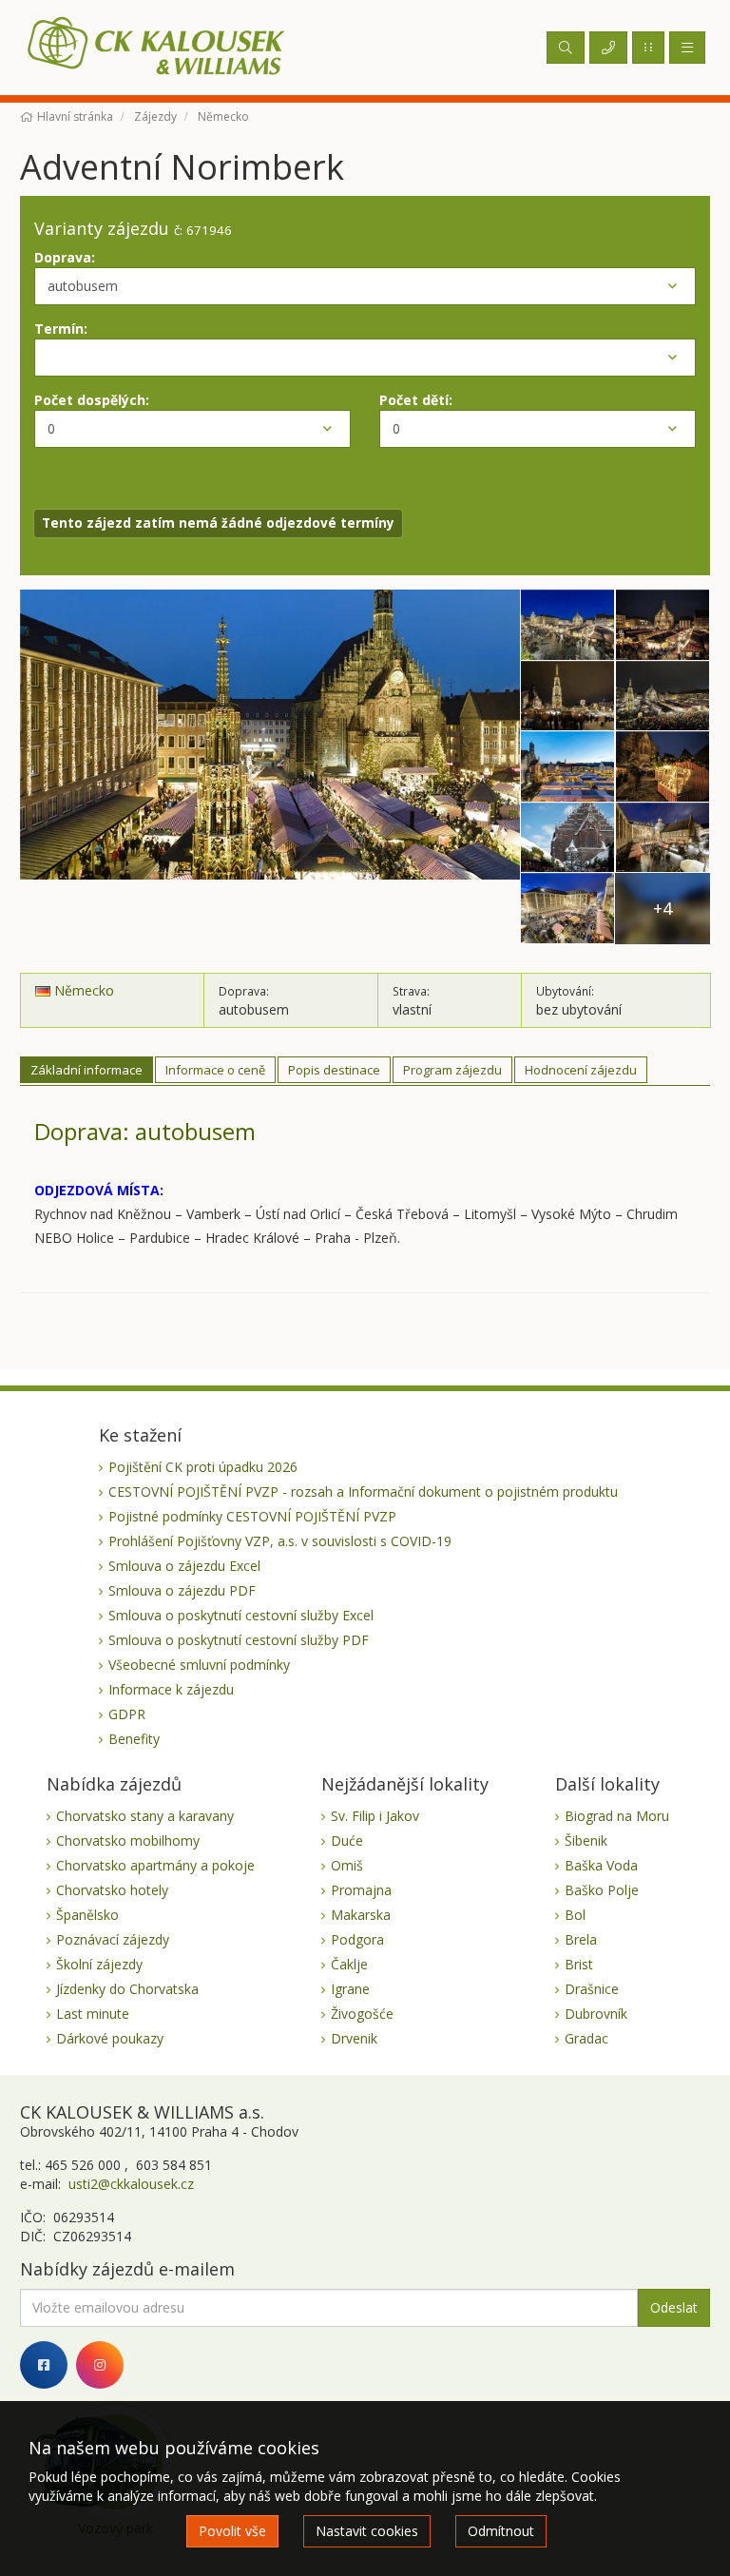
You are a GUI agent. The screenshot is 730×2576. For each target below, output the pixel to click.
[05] (663, 697)
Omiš (347, 1865)
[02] (567, 625)
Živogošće (362, 2014)
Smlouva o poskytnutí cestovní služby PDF (239, 1640)
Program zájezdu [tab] (452, 1070)
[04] (567, 697)
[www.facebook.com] (44, 2365)
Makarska (361, 1915)
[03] (663, 625)
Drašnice (592, 1989)
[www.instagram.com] (100, 2365)
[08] (567, 838)
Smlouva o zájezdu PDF (182, 1590)
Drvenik (354, 2038)
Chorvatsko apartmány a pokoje (155, 1865)
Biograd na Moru (617, 1816)
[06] (567, 767)
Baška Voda (601, 1865)
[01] (270, 766)
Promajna (361, 1890)
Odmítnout (501, 2531)
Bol (575, 1915)
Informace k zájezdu (171, 1689)
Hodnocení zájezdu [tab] (581, 1070)
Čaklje (349, 1964)
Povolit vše (232, 2531)
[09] (663, 838)
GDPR (127, 1714)
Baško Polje (602, 1890)
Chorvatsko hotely (112, 1890)
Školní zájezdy (99, 1964)
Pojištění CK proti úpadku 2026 (203, 1467)
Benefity (134, 1739)
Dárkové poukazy (110, 2038)
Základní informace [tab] (86, 1070)
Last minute (93, 2014)
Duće (347, 1840)
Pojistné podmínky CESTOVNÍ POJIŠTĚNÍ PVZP (252, 1516)
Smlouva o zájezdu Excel (184, 1566)
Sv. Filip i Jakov (375, 1816)
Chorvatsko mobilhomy (128, 1840)
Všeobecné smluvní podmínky (199, 1665)
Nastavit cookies (367, 2531)
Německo (82, 990)
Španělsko (87, 1915)
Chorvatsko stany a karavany (145, 1816)
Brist (579, 1964)
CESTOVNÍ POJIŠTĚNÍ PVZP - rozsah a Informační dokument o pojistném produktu (363, 1491)
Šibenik (586, 1840)
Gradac (586, 2038)
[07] (663, 767)
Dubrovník (596, 2014)
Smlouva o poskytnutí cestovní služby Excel (241, 1615)
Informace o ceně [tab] (215, 1070)
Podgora (357, 1939)
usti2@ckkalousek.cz (129, 2184)
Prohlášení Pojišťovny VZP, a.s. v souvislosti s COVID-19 (280, 1541)
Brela (581, 1939)
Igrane (350, 1989)
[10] (567, 909)
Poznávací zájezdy (113, 1939)
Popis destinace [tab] (334, 1070)
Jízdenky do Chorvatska (127, 1989)
